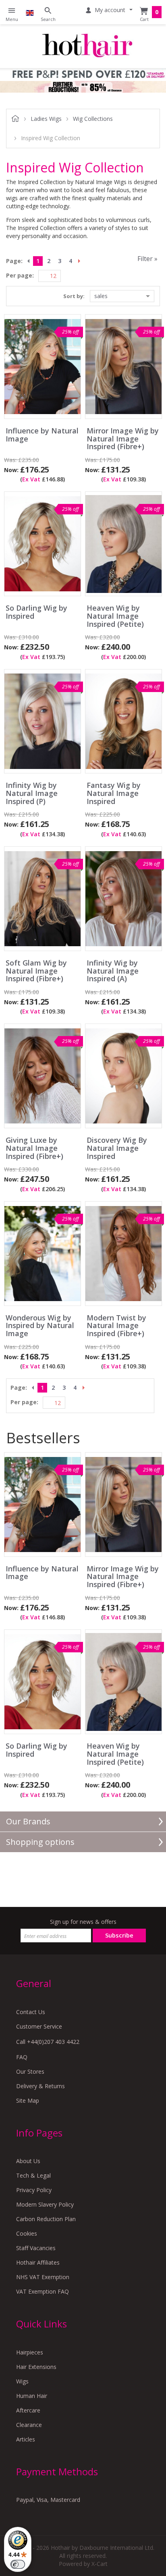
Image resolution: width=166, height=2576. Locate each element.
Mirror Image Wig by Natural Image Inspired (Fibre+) (123, 439)
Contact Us (31, 2012)
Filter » (147, 259)
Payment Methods (57, 2471)
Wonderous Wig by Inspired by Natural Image (40, 1326)
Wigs (22, 2381)
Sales (101, 296)
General (34, 1983)
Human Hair (32, 2396)
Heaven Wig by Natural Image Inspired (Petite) (115, 616)
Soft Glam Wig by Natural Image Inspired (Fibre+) (36, 971)
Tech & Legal (33, 2175)
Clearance (29, 2425)
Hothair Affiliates (38, 2262)
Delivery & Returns (40, 2086)
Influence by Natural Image (42, 435)
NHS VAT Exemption (43, 2277)
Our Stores (30, 2071)
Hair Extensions (36, 2367)
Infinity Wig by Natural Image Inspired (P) (32, 793)
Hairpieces (30, 2352)
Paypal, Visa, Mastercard (48, 2500)
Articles (26, 2439)
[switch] (18, 2564)
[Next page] (81, 261)
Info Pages (39, 2133)
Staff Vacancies (36, 2248)
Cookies (27, 2233)
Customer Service (39, 2026)
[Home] (87, 46)
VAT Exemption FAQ (43, 2291)
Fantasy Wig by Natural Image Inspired (114, 793)
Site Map (28, 2100)
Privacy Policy (34, 2190)
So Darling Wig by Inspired (36, 612)
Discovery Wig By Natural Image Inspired (117, 1148)
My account (110, 10)
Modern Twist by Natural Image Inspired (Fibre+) (116, 1326)
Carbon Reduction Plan (46, 2219)
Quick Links (41, 2324)
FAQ (22, 2057)
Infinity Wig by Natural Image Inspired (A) (113, 971)
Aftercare (28, 2410)
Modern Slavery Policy (45, 2204)
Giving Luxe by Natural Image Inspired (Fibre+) (34, 1148)
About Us (28, 2161)
